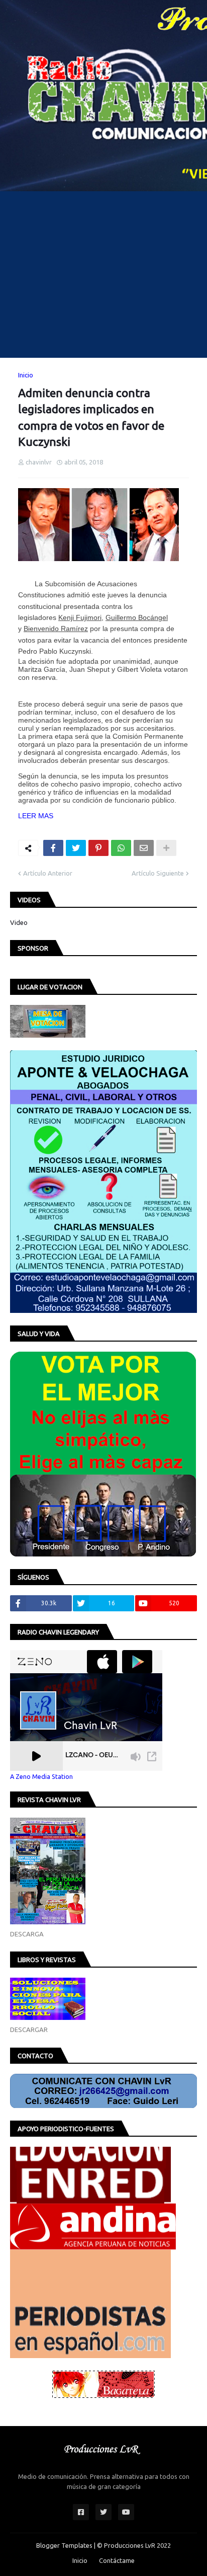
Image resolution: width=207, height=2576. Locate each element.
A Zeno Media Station (41, 1776)
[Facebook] (53, 848)
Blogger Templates (64, 2545)
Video (19, 922)
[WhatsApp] (121, 848)
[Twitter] (76, 848)
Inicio (26, 375)
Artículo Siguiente (158, 873)
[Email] (144, 848)
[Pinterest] (98, 848)
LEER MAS (36, 816)
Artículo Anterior (48, 873)
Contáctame (117, 2560)
